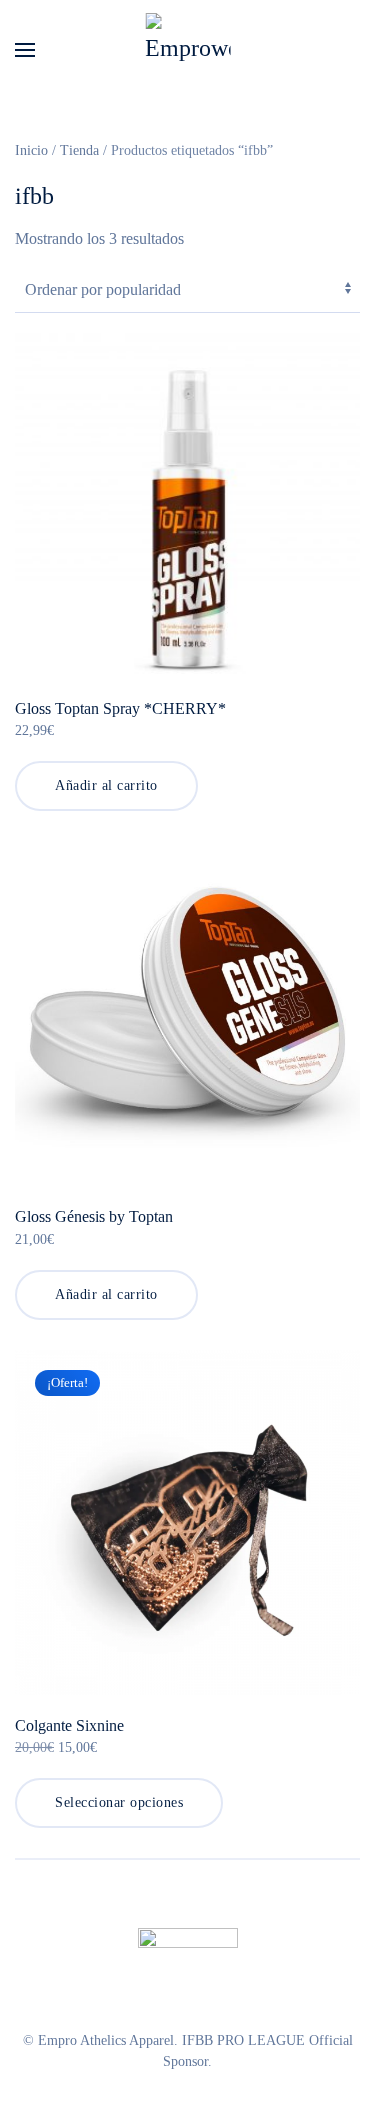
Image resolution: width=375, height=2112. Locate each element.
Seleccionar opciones (119, 1802)
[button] (25, 50)
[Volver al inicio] (187, 50)
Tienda (79, 150)
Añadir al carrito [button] (106, 785)
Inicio (31, 150)
